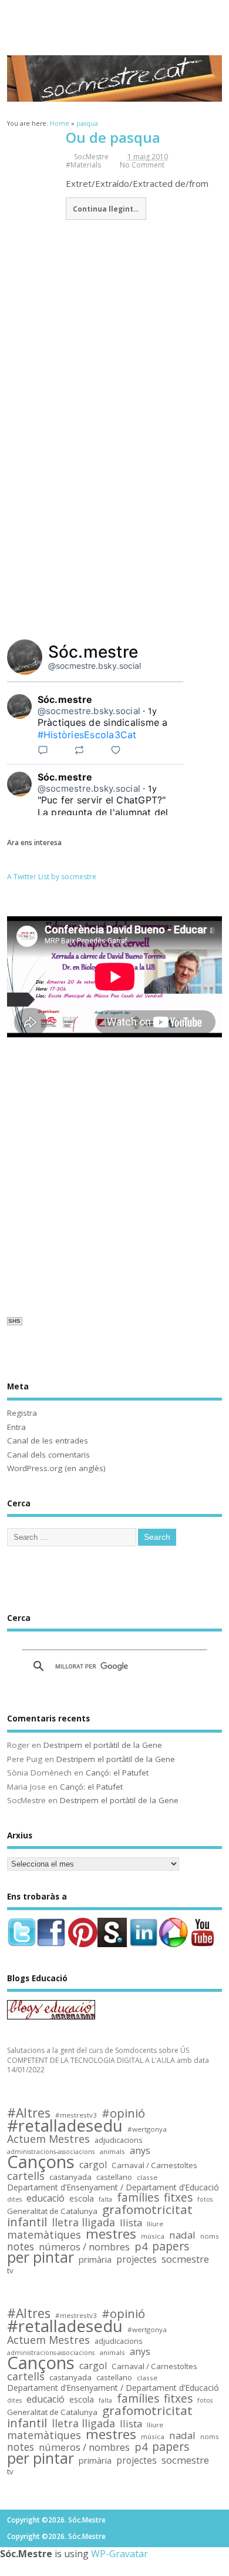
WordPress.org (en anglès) (56, 1468)
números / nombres (84, 2247)
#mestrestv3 (76, 2115)
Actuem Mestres (48, 2139)
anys (140, 2151)
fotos (205, 2199)
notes (21, 2247)
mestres (111, 2234)
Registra (22, 1413)
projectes (137, 2260)
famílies (138, 2198)
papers (171, 2247)
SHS (14, 1321)
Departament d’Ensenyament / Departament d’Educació (113, 2188)
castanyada (70, 2177)
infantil (27, 2222)
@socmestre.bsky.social (95, 666)
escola (82, 2199)
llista (131, 2223)
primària (95, 2260)
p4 (141, 2247)
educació (46, 2198)
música (153, 2236)
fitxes (178, 2198)
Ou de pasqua (113, 137)
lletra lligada (83, 2222)
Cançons (41, 2162)
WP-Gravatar (119, 2554)
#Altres (29, 2113)
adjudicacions (119, 2140)
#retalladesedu (65, 2126)
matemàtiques (44, 2235)
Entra (16, 1427)
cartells (26, 2176)
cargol (93, 2165)
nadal (182, 2235)
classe (147, 2177)
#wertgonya (147, 2129)
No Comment (142, 165)
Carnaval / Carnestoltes (154, 2165)
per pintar (41, 2258)
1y (153, 711)
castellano (114, 2178)
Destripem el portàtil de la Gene (103, 1745)
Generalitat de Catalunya (52, 2211)
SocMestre (91, 157)
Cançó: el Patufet (117, 1773)
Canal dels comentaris (48, 1455)
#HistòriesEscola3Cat (87, 735)
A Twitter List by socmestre (52, 877)
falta (105, 2199)
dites (14, 2199)
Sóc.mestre (93, 652)
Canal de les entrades (48, 1441)
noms (210, 2236)
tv (10, 2271)
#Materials (83, 165)
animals (112, 2151)
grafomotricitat (147, 2210)
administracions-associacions (51, 2152)
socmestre (185, 2260)
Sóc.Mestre (114, 19)
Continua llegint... (106, 209)
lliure (155, 2224)
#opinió (123, 2113)
